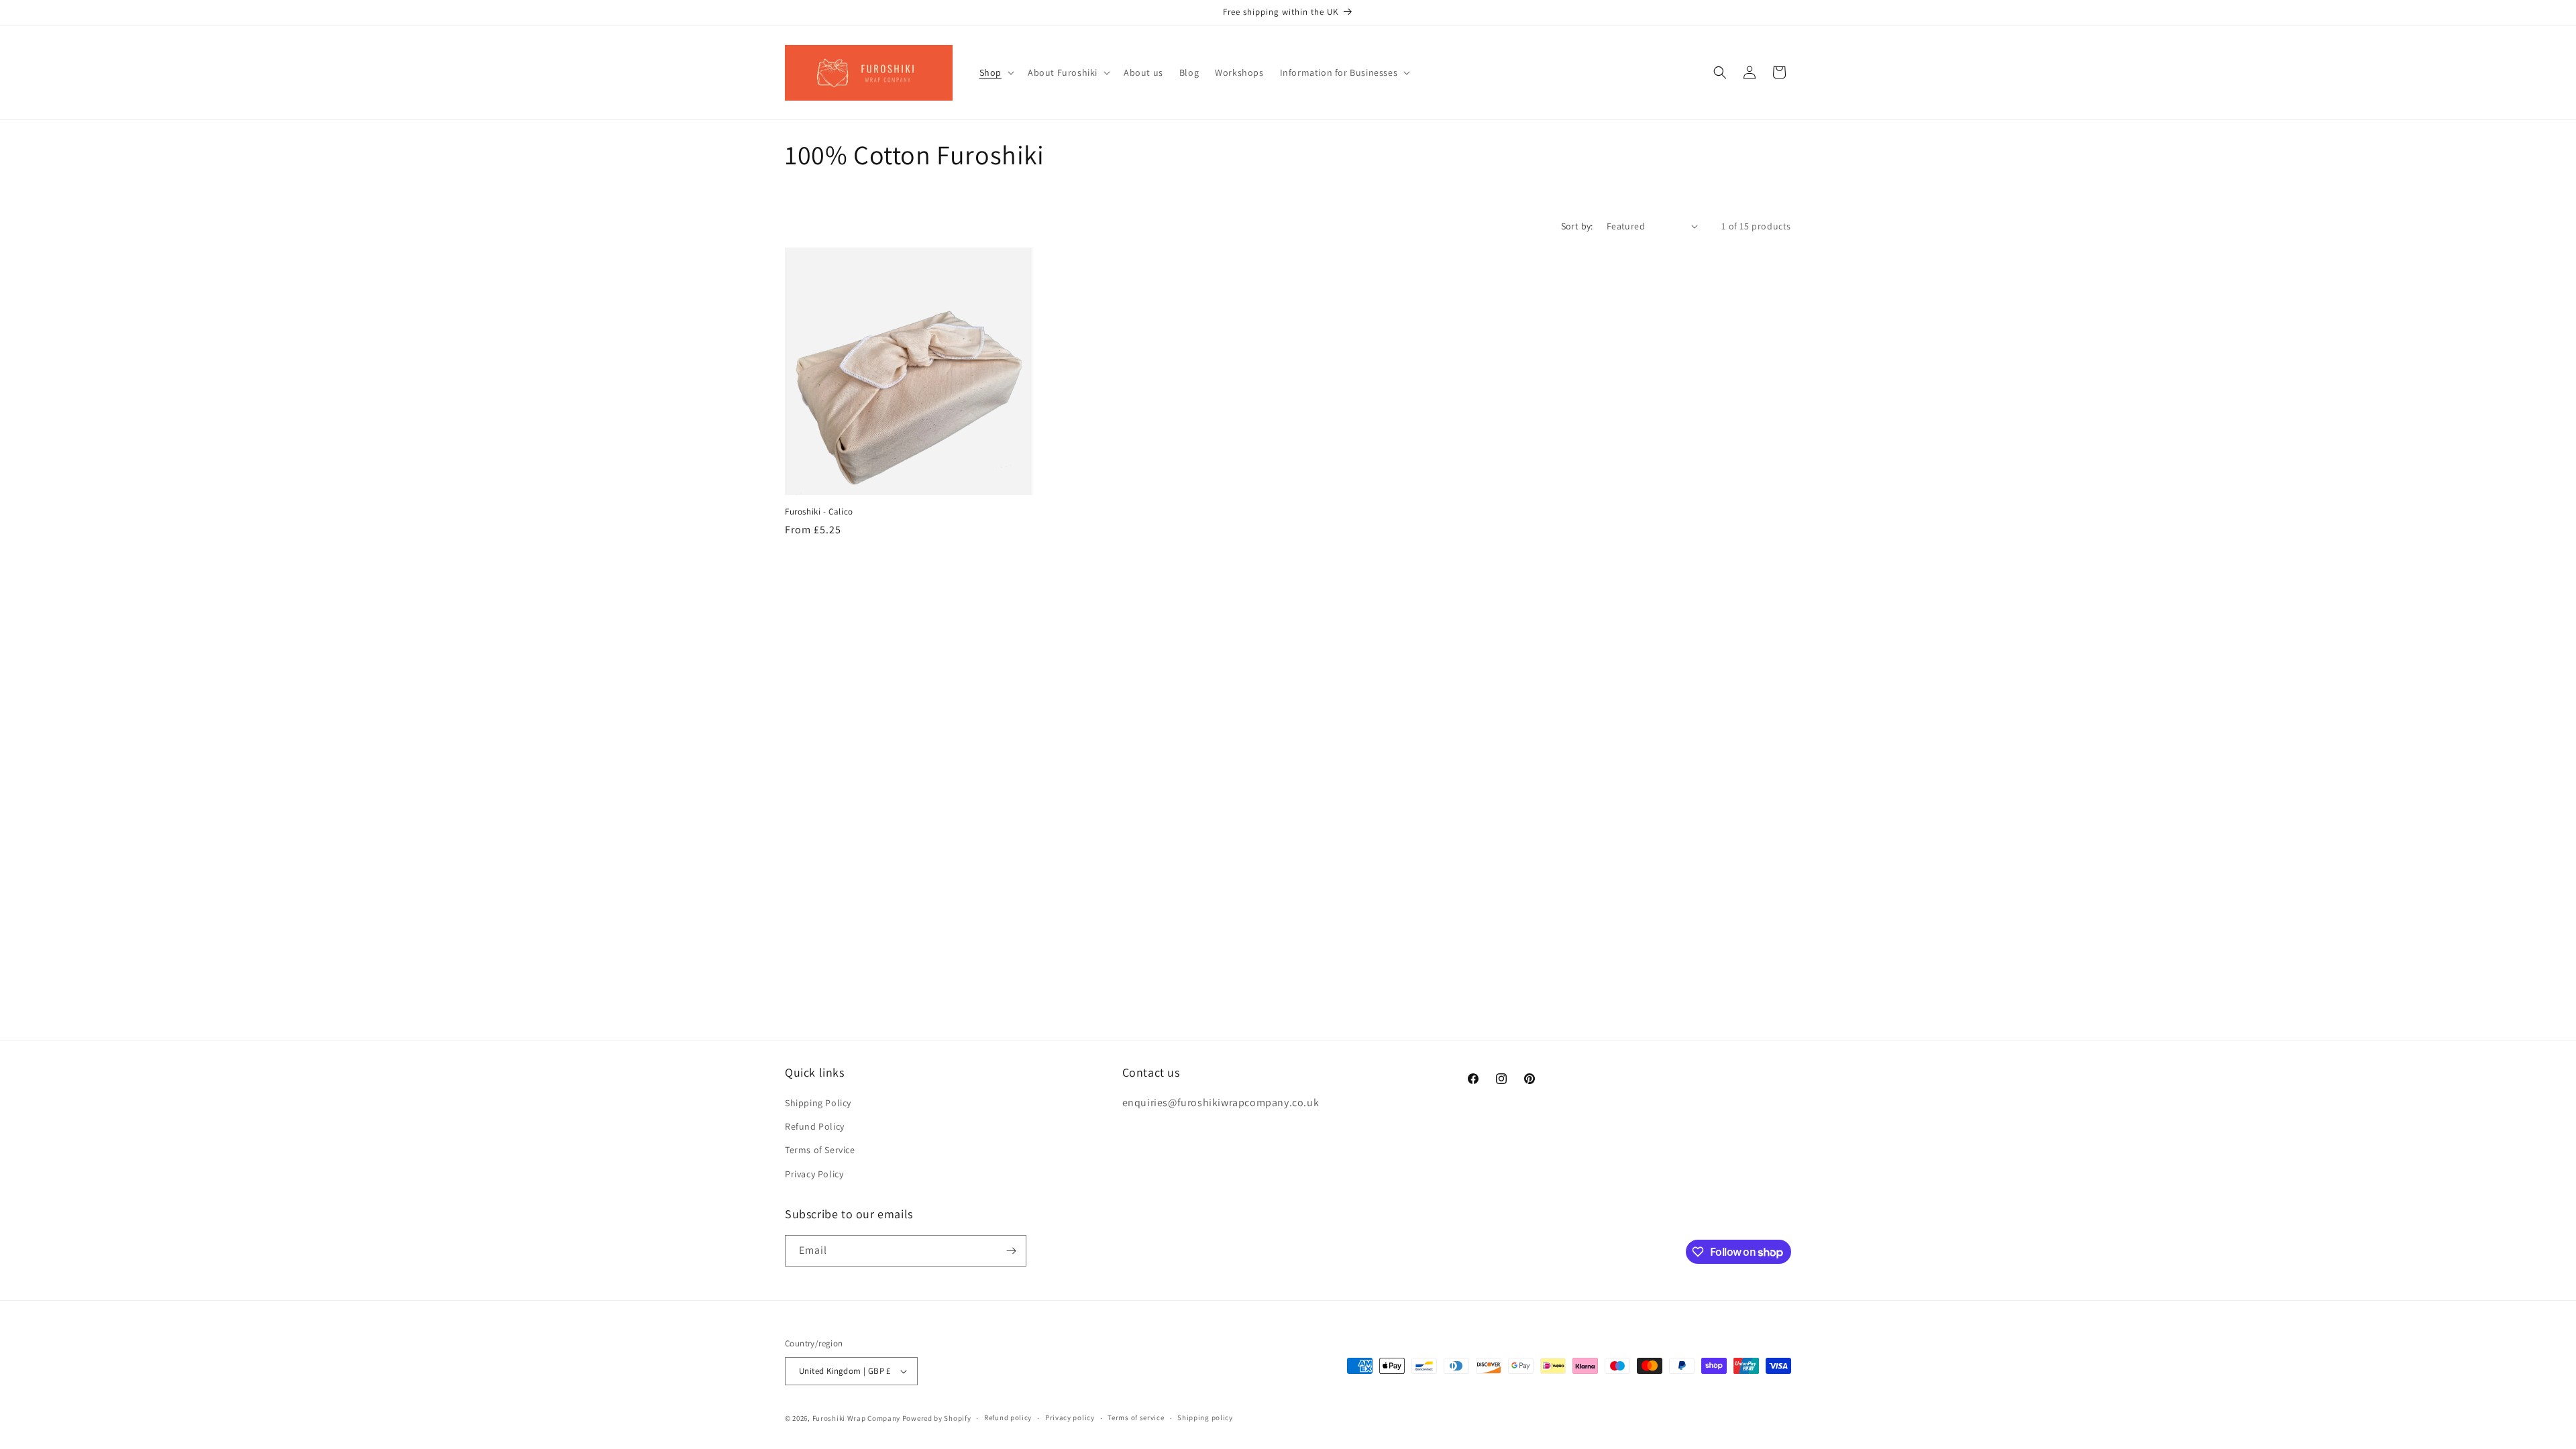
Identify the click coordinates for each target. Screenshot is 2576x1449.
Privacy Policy (814, 1174)
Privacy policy (1070, 1417)
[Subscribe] (1011, 1251)
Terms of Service (820, 1150)
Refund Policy (815, 1126)
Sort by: (1577, 226)
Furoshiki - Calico (819, 512)
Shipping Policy (818, 1103)
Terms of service (1136, 1417)
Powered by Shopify (937, 1418)
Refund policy (1008, 1417)
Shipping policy (1205, 1417)
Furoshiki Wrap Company (856, 1418)
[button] (996, 72)
